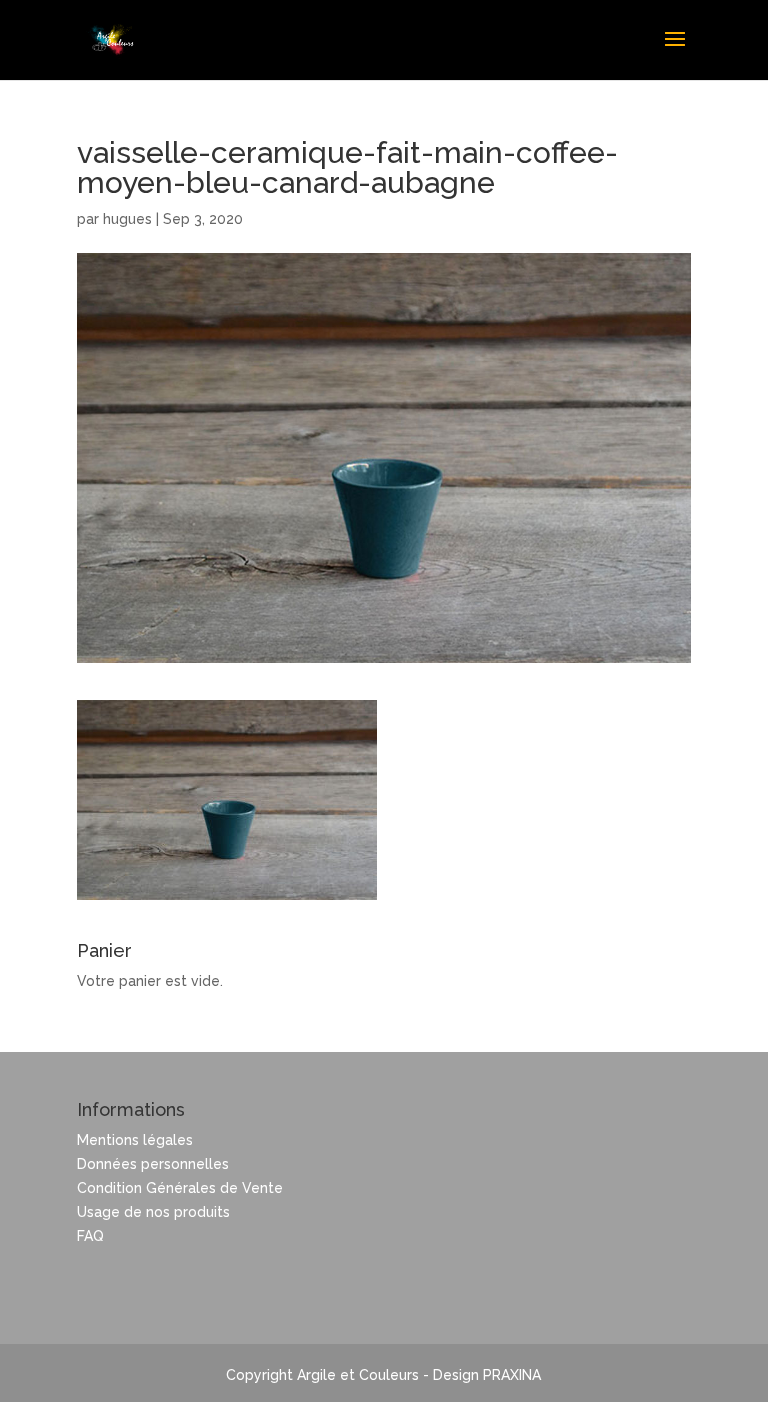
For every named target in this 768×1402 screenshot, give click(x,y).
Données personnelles (153, 1164)
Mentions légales (135, 1140)
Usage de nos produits (153, 1212)
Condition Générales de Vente (180, 1188)
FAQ (90, 1236)
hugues (127, 219)
